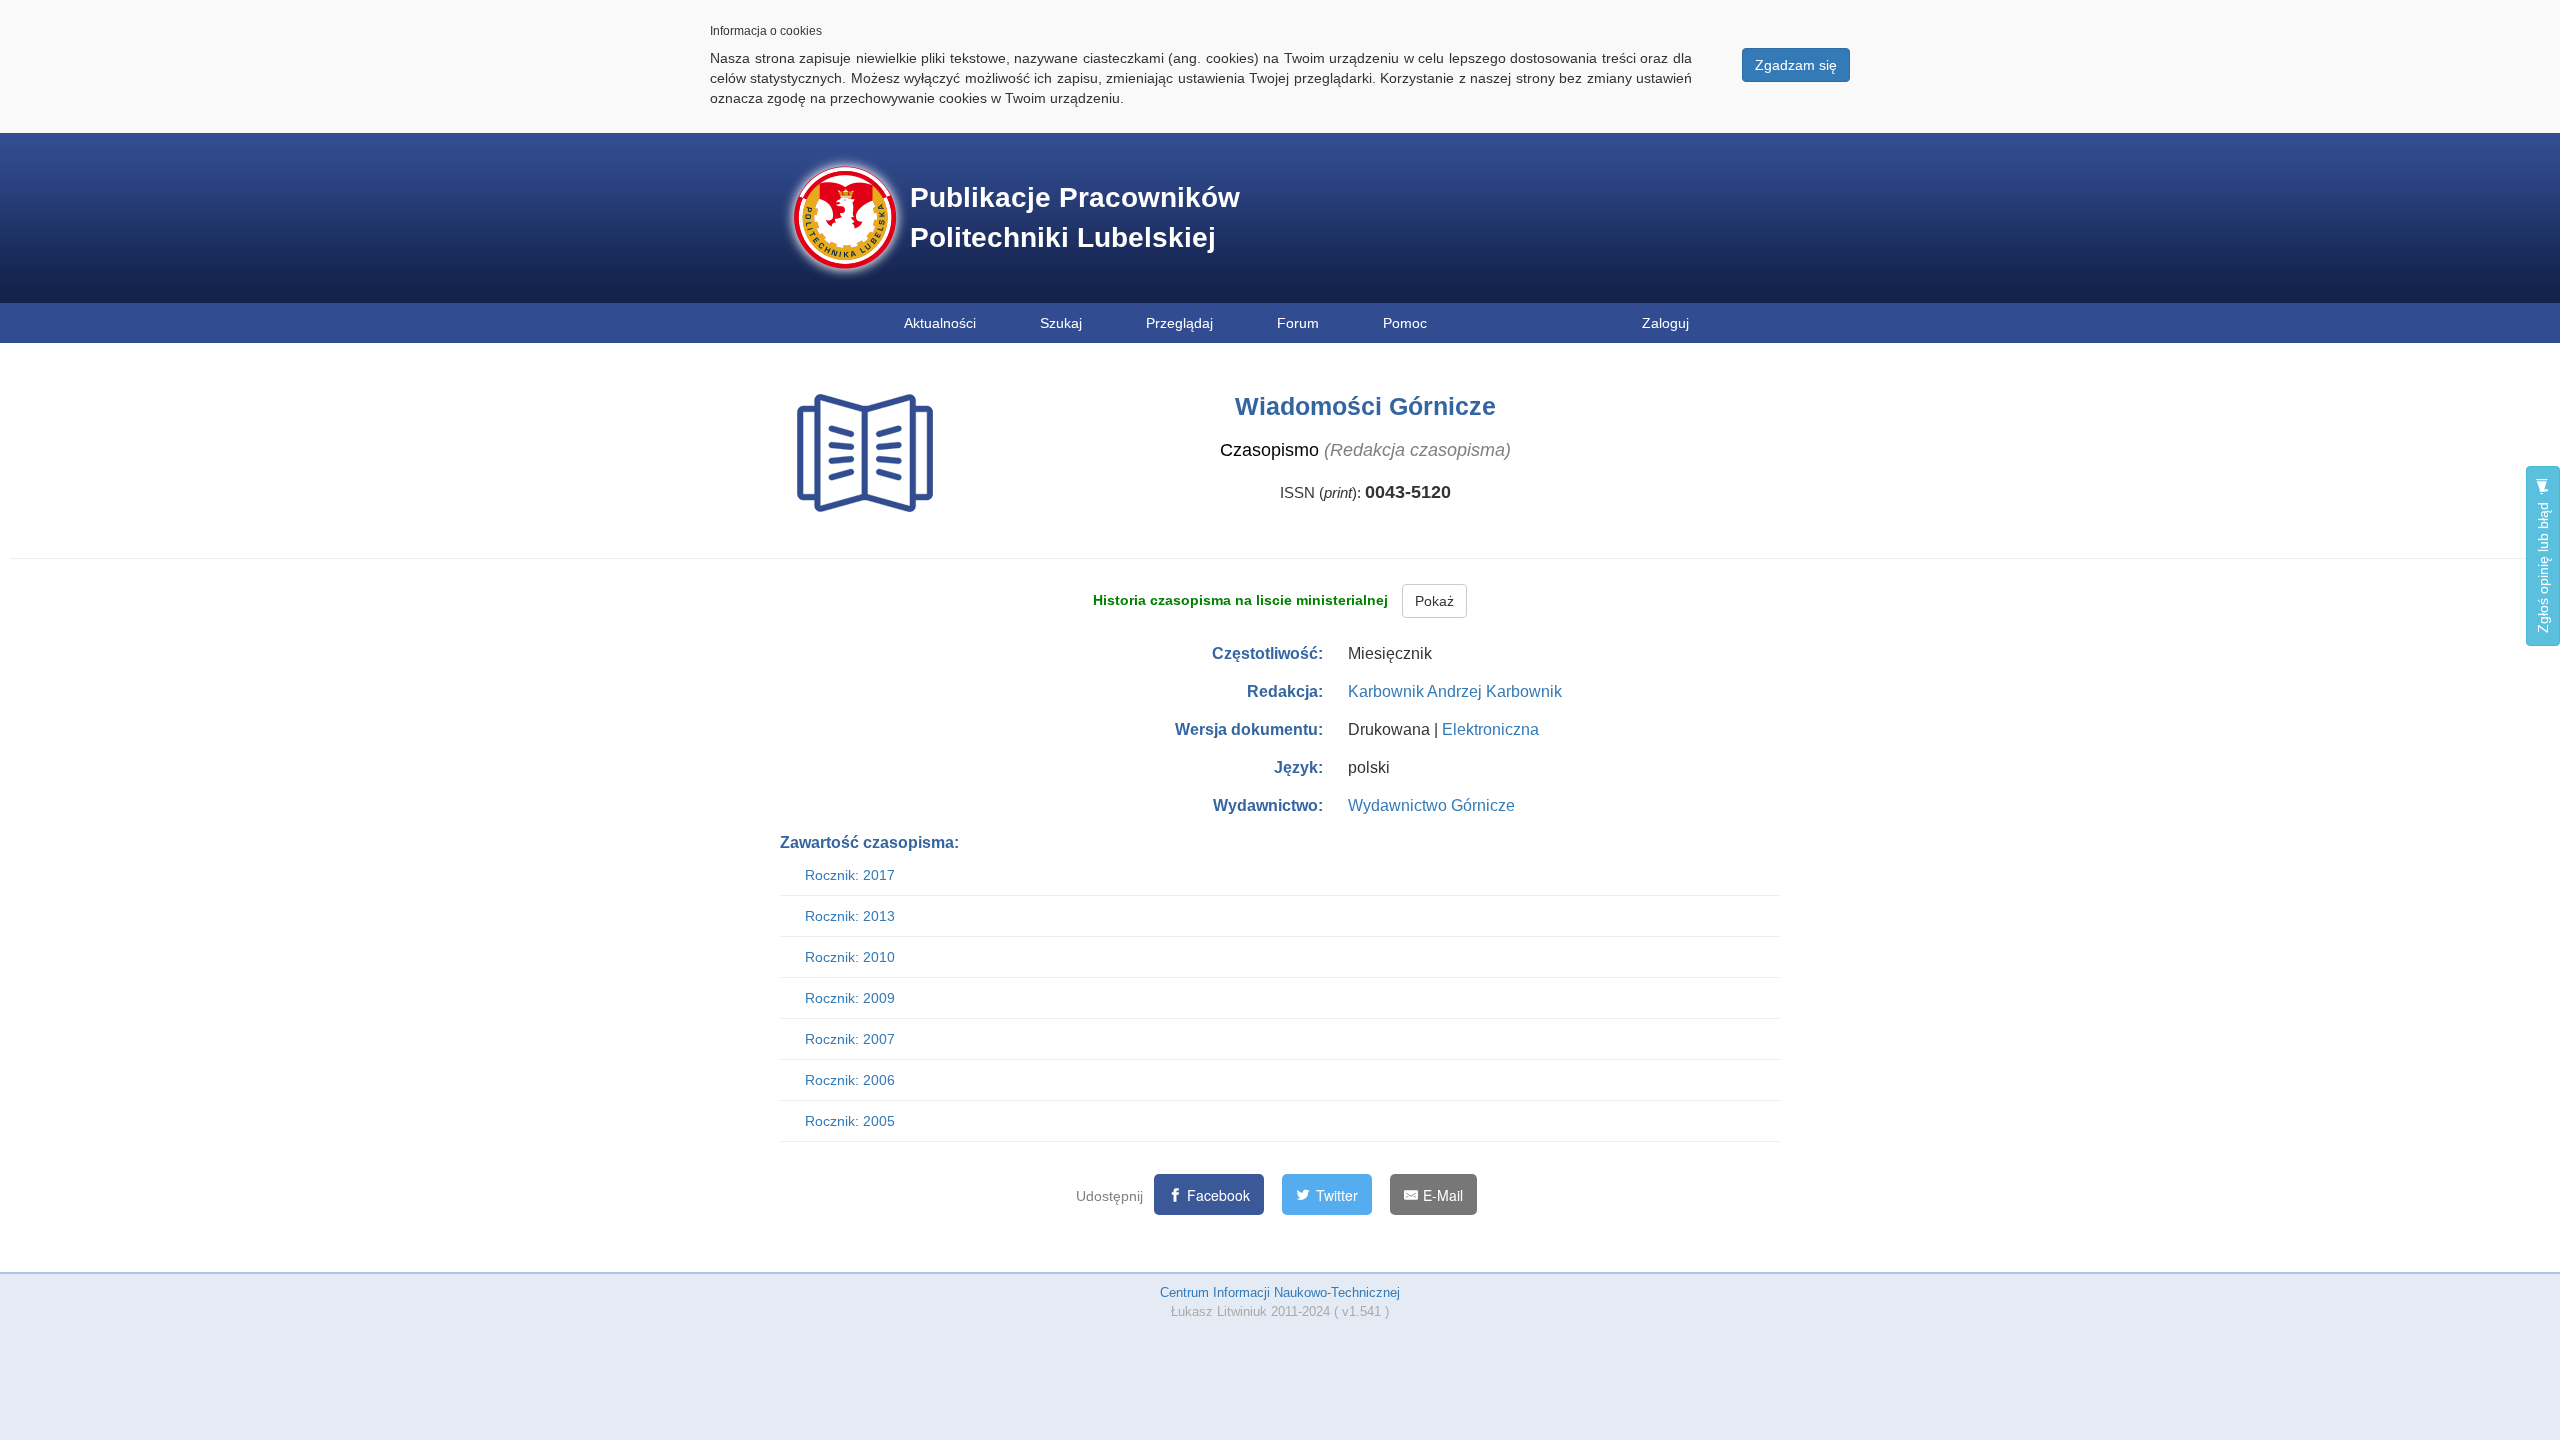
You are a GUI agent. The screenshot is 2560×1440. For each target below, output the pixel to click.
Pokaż (1434, 601)
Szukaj (1061, 323)
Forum (1298, 323)
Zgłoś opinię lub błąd (2543, 565)
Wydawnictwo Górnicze (1431, 805)
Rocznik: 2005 (850, 1121)
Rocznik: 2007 (850, 1039)
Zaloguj (1665, 323)
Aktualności (940, 323)
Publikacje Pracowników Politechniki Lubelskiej (1075, 217)
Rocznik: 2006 (850, 1080)
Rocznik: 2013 (850, 916)
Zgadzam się (1796, 65)
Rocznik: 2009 (850, 998)
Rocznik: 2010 (850, 957)
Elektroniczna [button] (1490, 729)
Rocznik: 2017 (850, 875)
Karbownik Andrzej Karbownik (1455, 691)
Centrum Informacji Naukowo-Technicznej (1280, 1292)
